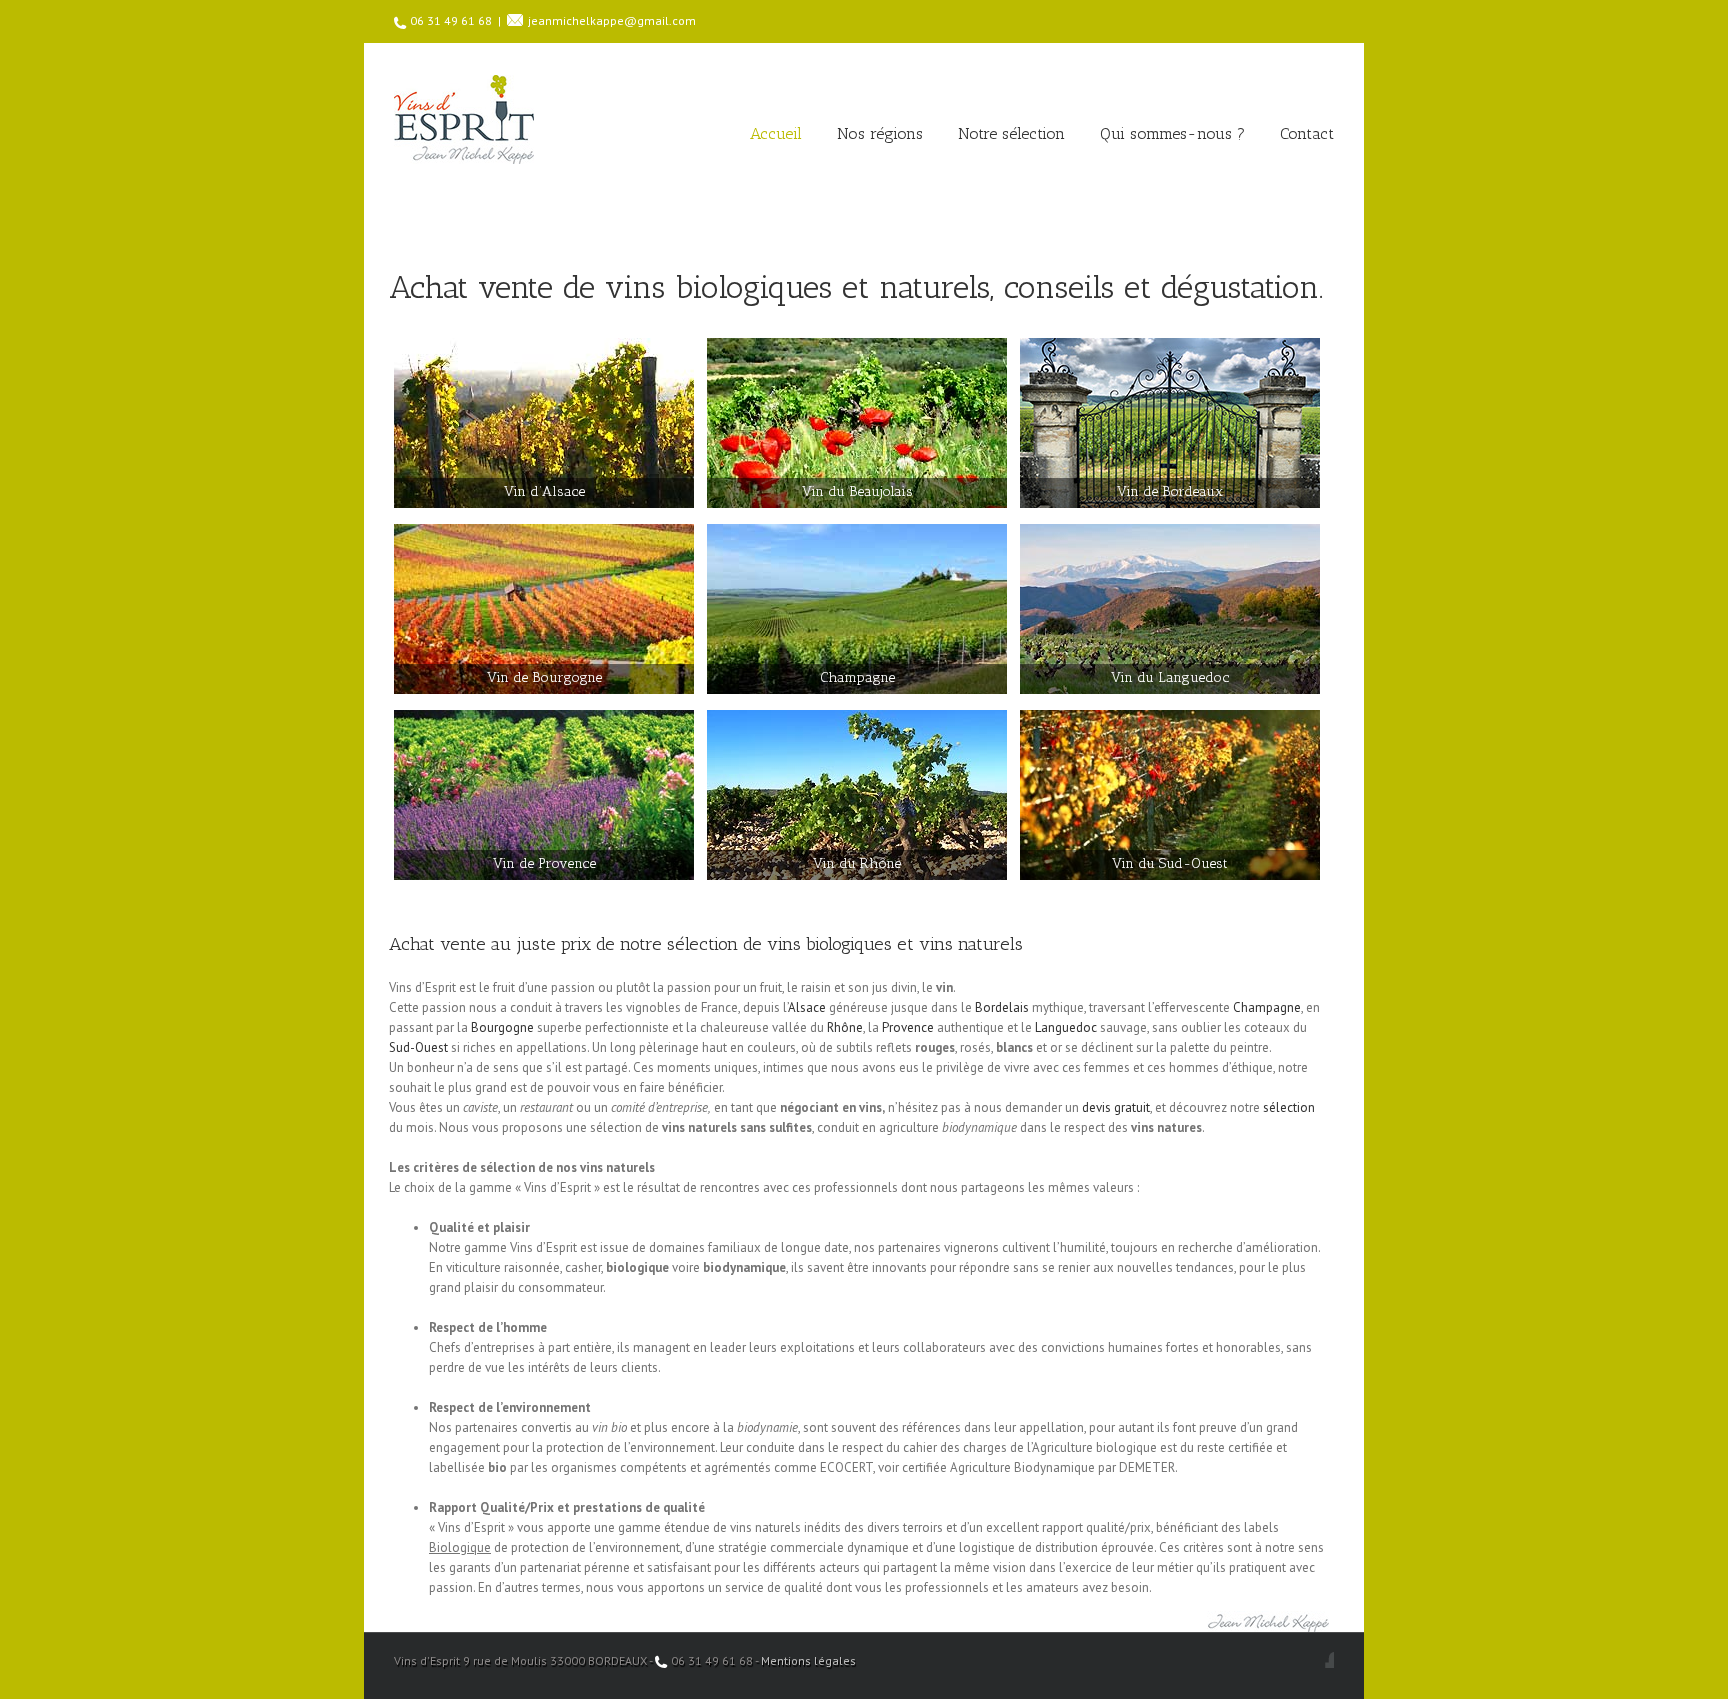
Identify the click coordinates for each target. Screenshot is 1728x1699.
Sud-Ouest (418, 1047)
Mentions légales (808, 1660)
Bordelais (1002, 1007)
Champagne (1267, 1007)
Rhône (845, 1027)
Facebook (1329, 1659)
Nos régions (880, 133)
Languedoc (1066, 1027)
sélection (1289, 1107)
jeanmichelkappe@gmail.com (612, 20)
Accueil (776, 133)
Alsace (807, 1007)
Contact (1307, 133)
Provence (908, 1027)
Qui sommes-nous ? (1172, 133)
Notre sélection (1011, 133)
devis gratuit (1116, 1107)
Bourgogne (502, 1027)
